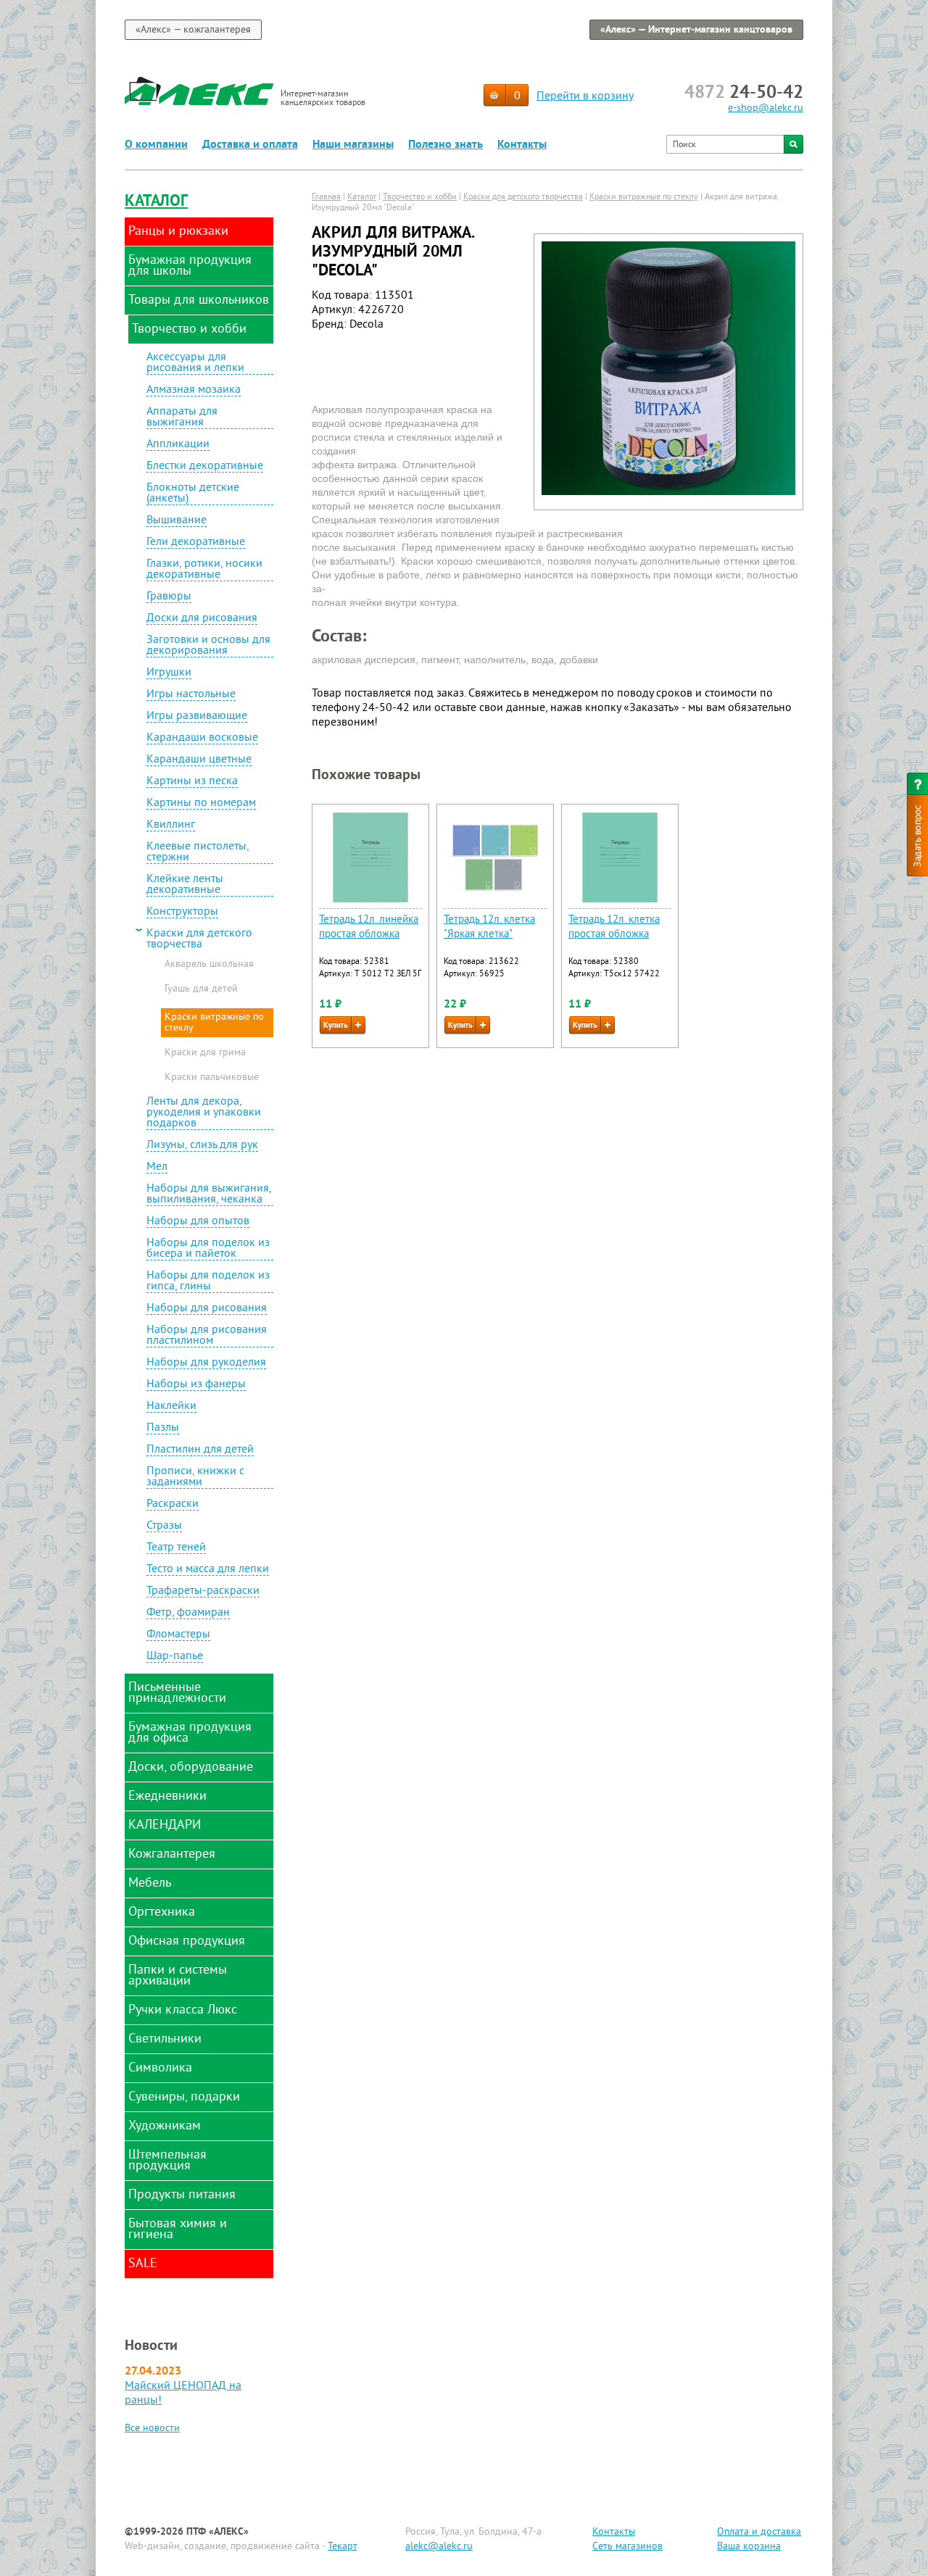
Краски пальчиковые (212, 1078)
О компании (156, 145)
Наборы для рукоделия (206, 1363)
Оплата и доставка (759, 2532)
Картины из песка (192, 782)
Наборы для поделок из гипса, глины (208, 1282)
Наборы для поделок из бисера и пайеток (208, 1249)
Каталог (156, 202)
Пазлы (163, 1429)
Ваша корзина (749, 2547)
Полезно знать (446, 145)
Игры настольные (191, 695)
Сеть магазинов (627, 2547)
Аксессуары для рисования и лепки (195, 363)
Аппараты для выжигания (182, 418)
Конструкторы (182, 913)
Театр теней (176, 1548)
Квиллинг (171, 826)
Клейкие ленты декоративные (185, 885)
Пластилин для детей (200, 1450)
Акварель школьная (209, 965)
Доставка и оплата (250, 145)
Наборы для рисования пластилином (207, 1336)
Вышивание (177, 521)
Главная (326, 198)
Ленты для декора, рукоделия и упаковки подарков (204, 1113)
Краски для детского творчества (199, 939)
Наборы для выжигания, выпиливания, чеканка (209, 1195)
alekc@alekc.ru (439, 2547)
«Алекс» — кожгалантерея (193, 30)
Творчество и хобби (420, 198)
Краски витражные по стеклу (214, 1023)
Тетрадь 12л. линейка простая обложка (369, 927)
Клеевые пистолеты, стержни (198, 853)
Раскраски (173, 1505)
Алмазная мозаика (194, 391)
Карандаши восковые (202, 739)
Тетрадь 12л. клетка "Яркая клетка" (489, 927)
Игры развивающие (197, 717)
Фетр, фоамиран (188, 1613)
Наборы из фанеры (196, 1385)
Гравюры (169, 597)
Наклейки (171, 1407)
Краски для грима (205, 1053)
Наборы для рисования (207, 1309)
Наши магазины (353, 145)
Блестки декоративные (205, 467)
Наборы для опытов (198, 1222)
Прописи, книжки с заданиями (195, 1478)
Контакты (522, 145)
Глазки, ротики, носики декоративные (204, 570)
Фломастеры (178, 1635)
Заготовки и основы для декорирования (208, 646)
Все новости (152, 2428)
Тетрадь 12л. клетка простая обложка (614, 927)
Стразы (164, 1526)
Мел (157, 1168)
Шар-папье (175, 1657)
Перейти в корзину (585, 96)
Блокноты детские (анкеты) (193, 494)
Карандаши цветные (199, 760)
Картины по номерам (201, 804)
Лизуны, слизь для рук (202, 1146)
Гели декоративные (196, 543)
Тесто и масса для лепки (208, 1570)
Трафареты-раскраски (203, 1592)
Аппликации (178, 445)
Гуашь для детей (201, 989)
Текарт (342, 2547)
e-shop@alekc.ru (766, 108)
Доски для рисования (202, 619)
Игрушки (169, 673)
